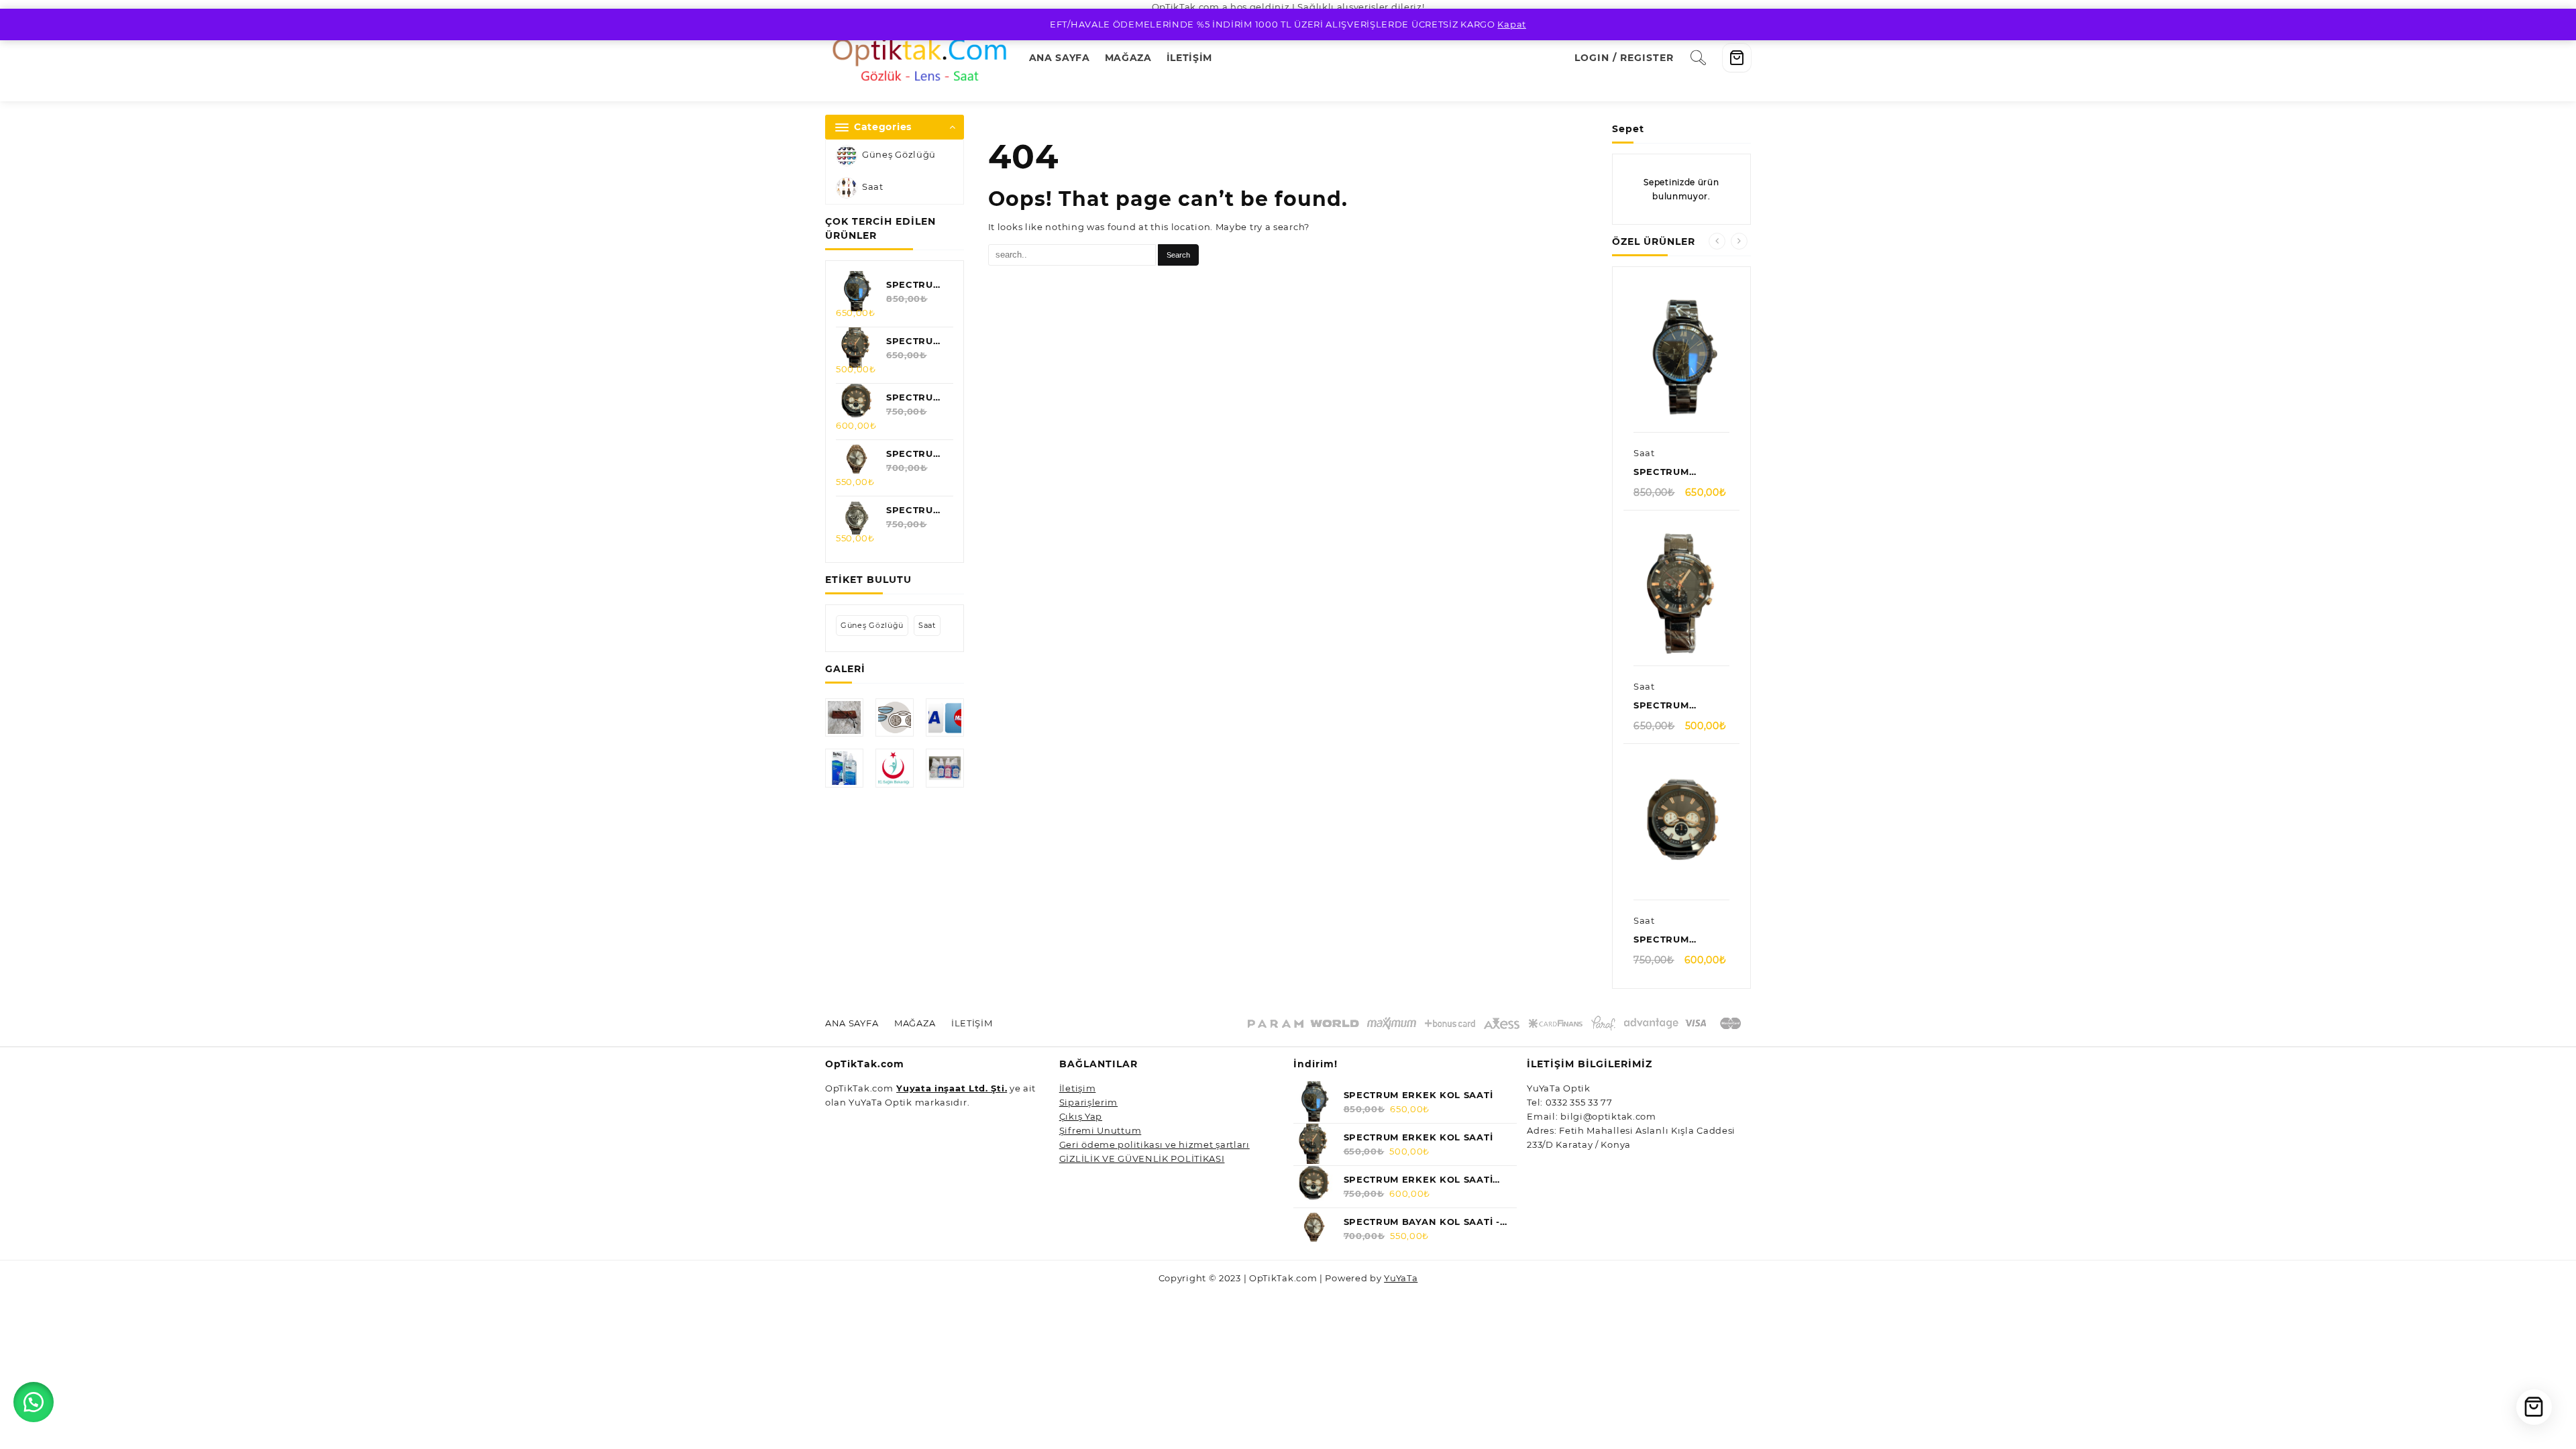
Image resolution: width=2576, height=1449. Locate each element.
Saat (873, 187)
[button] (34, 1402)
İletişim (1078, 1088)
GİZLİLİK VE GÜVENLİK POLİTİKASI (1142, 1159)
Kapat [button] (1512, 24)
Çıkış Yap (1081, 1116)
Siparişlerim (1088, 1102)
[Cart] (1737, 58)
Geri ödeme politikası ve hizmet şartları (1155, 1144)
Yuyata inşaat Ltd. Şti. (952, 1088)
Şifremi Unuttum (1101, 1130)
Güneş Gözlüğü (899, 155)
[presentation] (1717, 241)
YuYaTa (1401, 1278)
